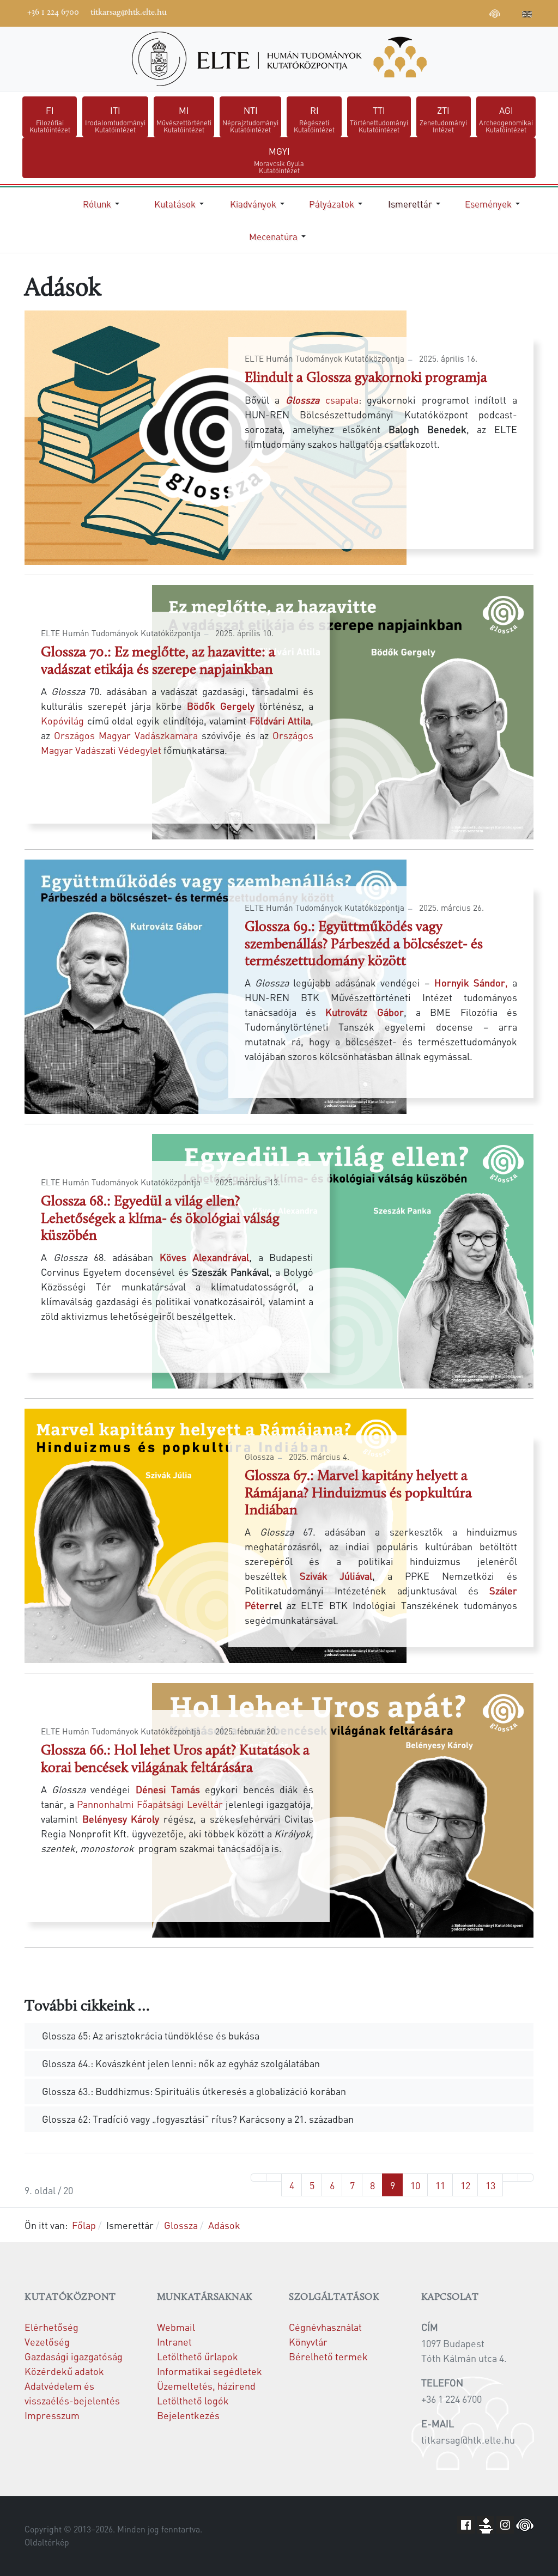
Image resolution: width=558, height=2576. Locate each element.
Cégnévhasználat (325, 2327)
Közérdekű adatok (64, 2371)
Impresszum (52, 2415)
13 (490, 2185)
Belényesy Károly (121, 1819)
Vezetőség (47, 2341)
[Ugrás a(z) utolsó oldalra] (526, 2178)
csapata (319, 400)
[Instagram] (462, 12)
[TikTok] (478, 12)
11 (440, 2185)
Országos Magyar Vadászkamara (126, 735)
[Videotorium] (429, 12)
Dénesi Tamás (168, 1789)
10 (415, 2185)
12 (465, 2185)
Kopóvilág (62, 720)
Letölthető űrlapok (198, 2356)
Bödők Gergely (221, 706)
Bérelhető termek (328, 2356)
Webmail (176, 2327)
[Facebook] (413, 12)
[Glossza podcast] (495, 15)
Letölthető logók (193, 2400)
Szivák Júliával (336, 1576)
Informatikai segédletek (210, 2371)
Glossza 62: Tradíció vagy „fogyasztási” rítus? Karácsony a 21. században (197, 2119)
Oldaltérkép (47, 2542)
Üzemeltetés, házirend (206, 2386)
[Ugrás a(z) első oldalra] (259, 2178)
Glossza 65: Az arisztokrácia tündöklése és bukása (151, 2035)
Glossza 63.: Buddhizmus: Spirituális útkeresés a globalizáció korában (193, 2091)
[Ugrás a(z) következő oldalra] (510, 2178)
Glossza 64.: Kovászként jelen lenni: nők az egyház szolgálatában (180, 2063)
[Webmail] (511, 12)
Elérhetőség (51, 2327)
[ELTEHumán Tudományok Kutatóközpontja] (279, 59)
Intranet (174, 2341)
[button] (103, 204)
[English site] (527, 15)
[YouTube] (446, 12)
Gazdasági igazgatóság (74, 2356)
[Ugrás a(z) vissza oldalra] (274, 2178)
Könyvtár (308, 2341)
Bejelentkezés (188, 2415)
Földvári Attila (280, 720)
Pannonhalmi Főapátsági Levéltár (150, 1804)
